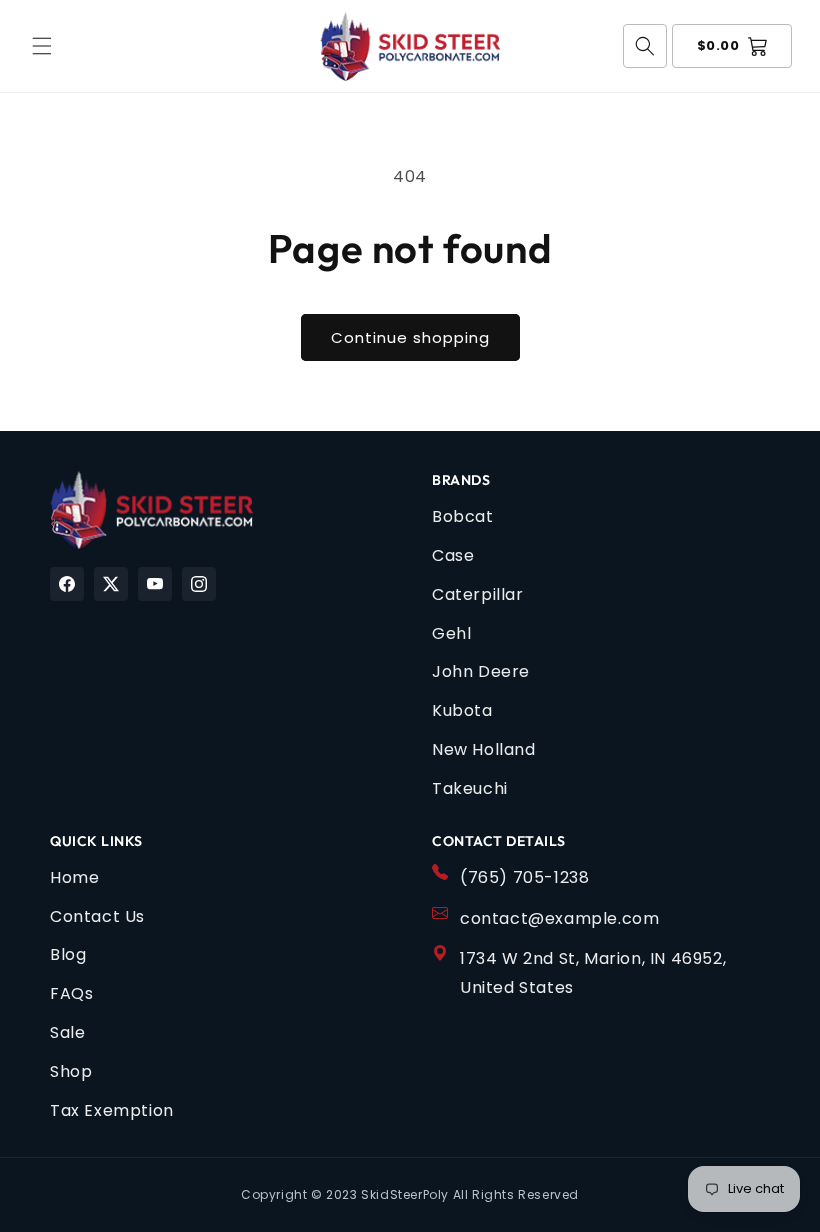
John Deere (481, 671)
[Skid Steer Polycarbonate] (151, 510)
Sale (67, 1032)
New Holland (484, 749)
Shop (71, 1071)
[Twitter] (111, 584)
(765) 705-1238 (524, 877)
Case (453, 555)
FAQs (71, 993)
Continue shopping (410, 337)
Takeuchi (470, 788)
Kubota (462, 710)
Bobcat (463, 516)
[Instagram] (199, 584)
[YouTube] (155, 584)
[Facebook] (67, 584)
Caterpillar (478, 594)
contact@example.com (559, 918)
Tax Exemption (112, 1110)
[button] (42, 46)
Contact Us (97, 916)
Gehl (451, 633)
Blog (68, 954)
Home (74, 877)
